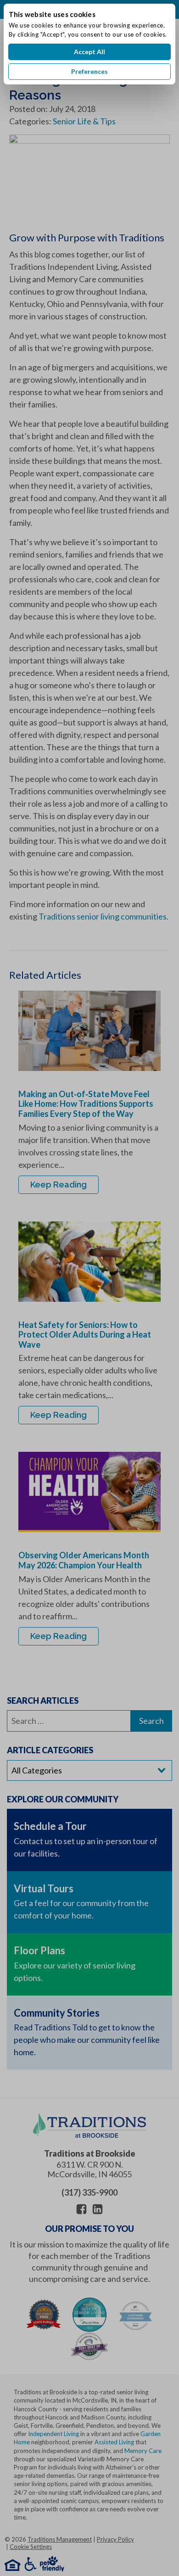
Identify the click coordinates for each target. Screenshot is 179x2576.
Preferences (89, 71)
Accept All (89, 52)
